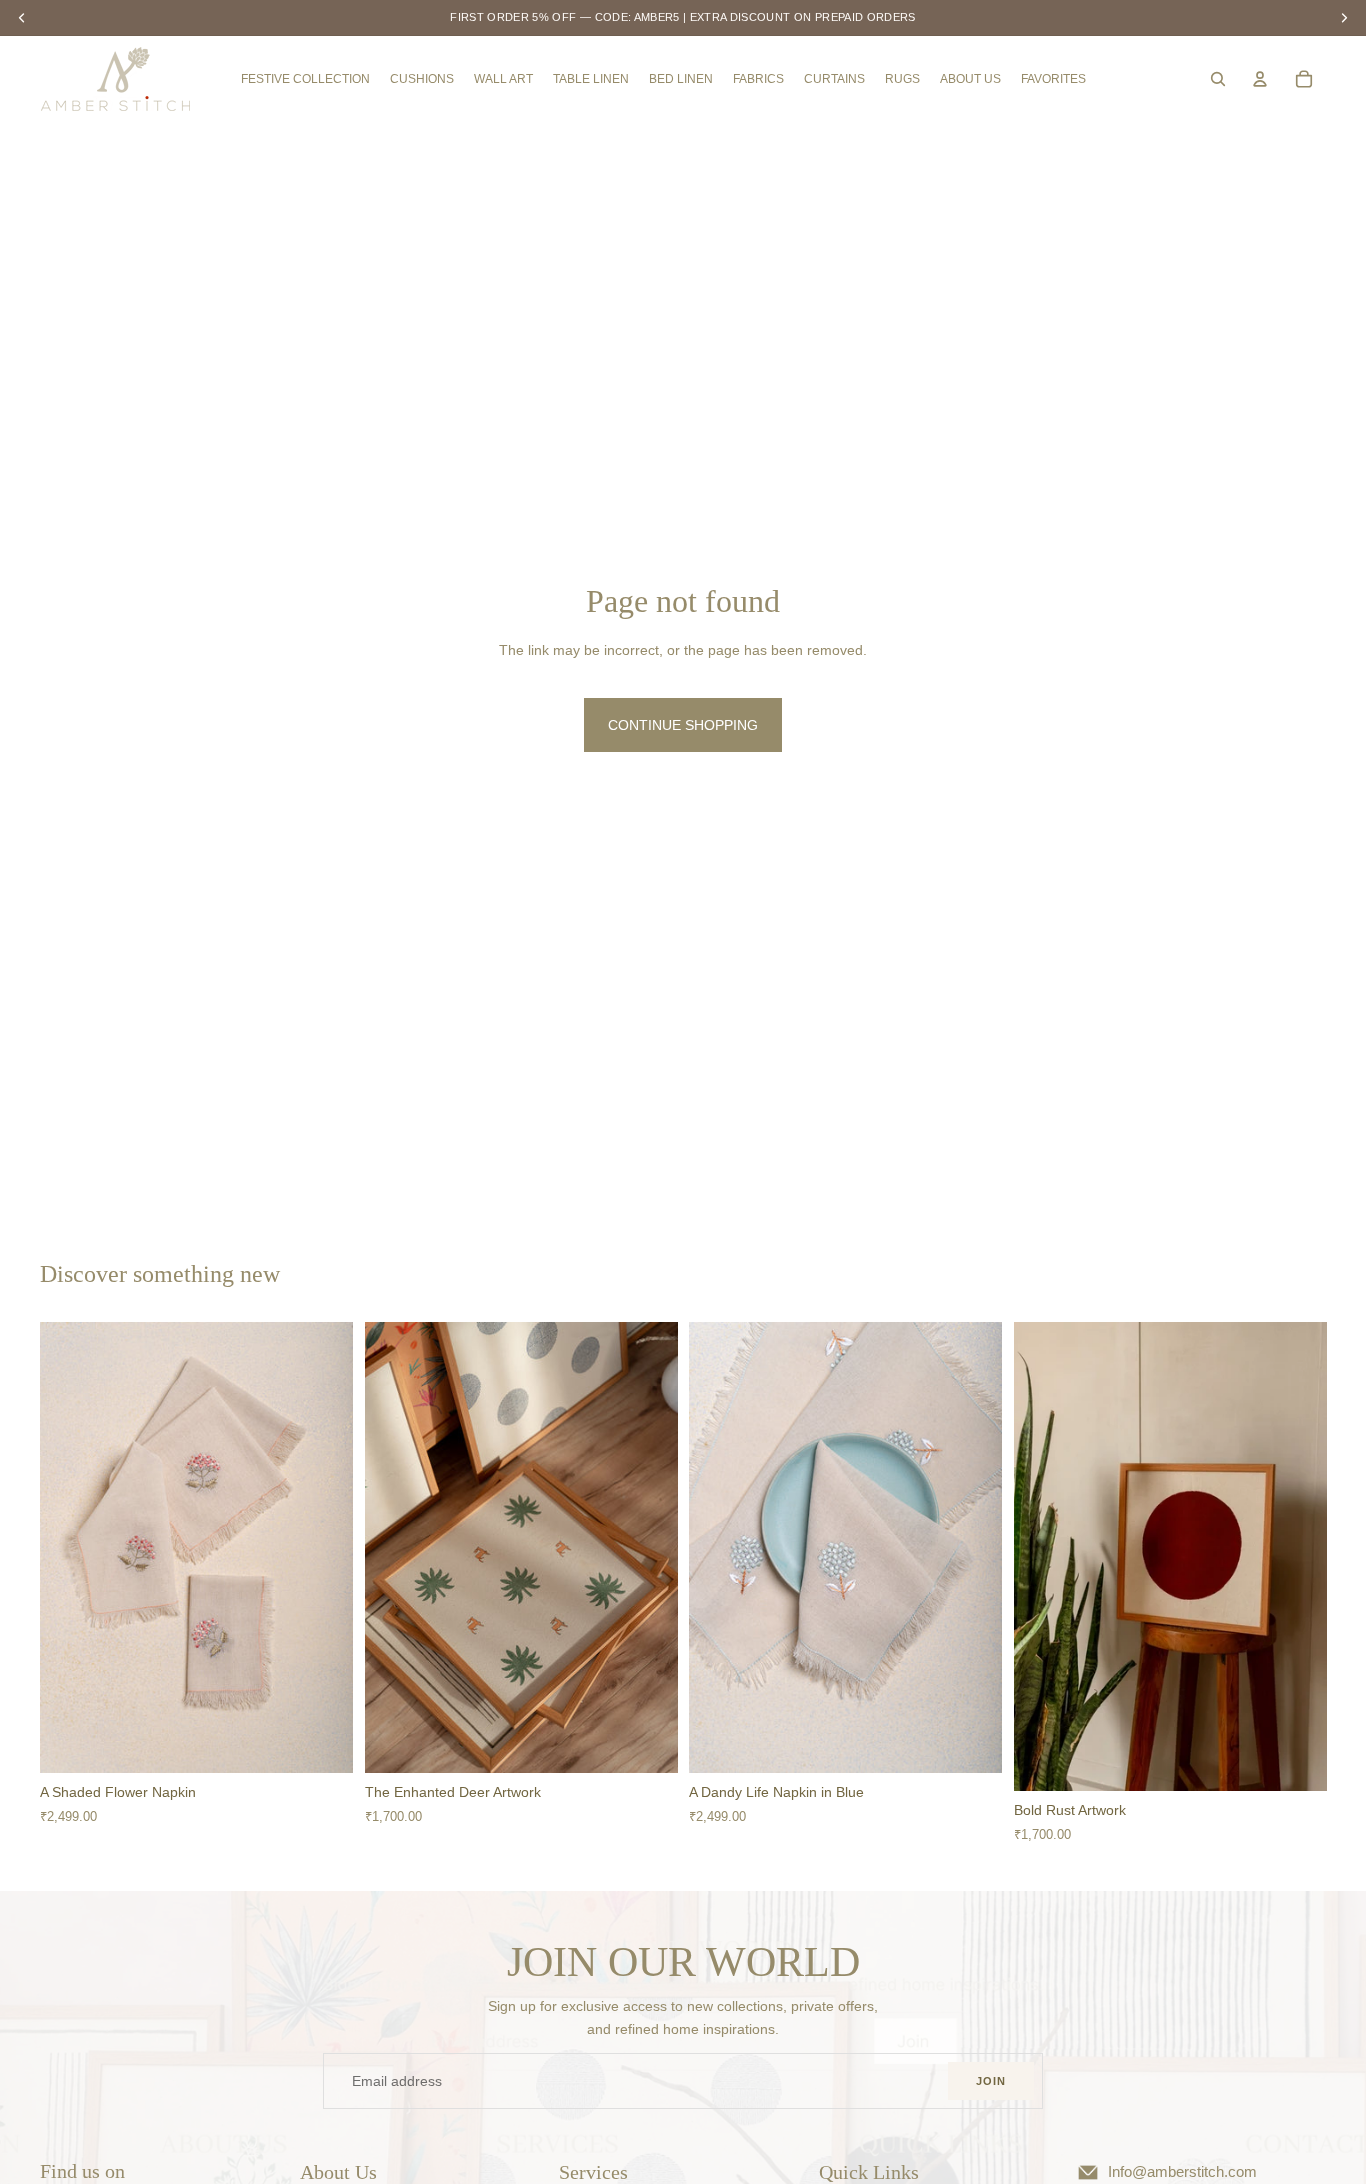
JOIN (991, 2081)
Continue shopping (683, 725)
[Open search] (1218, 79)
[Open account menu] (1260, 79)
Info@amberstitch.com (1182, 2172)
